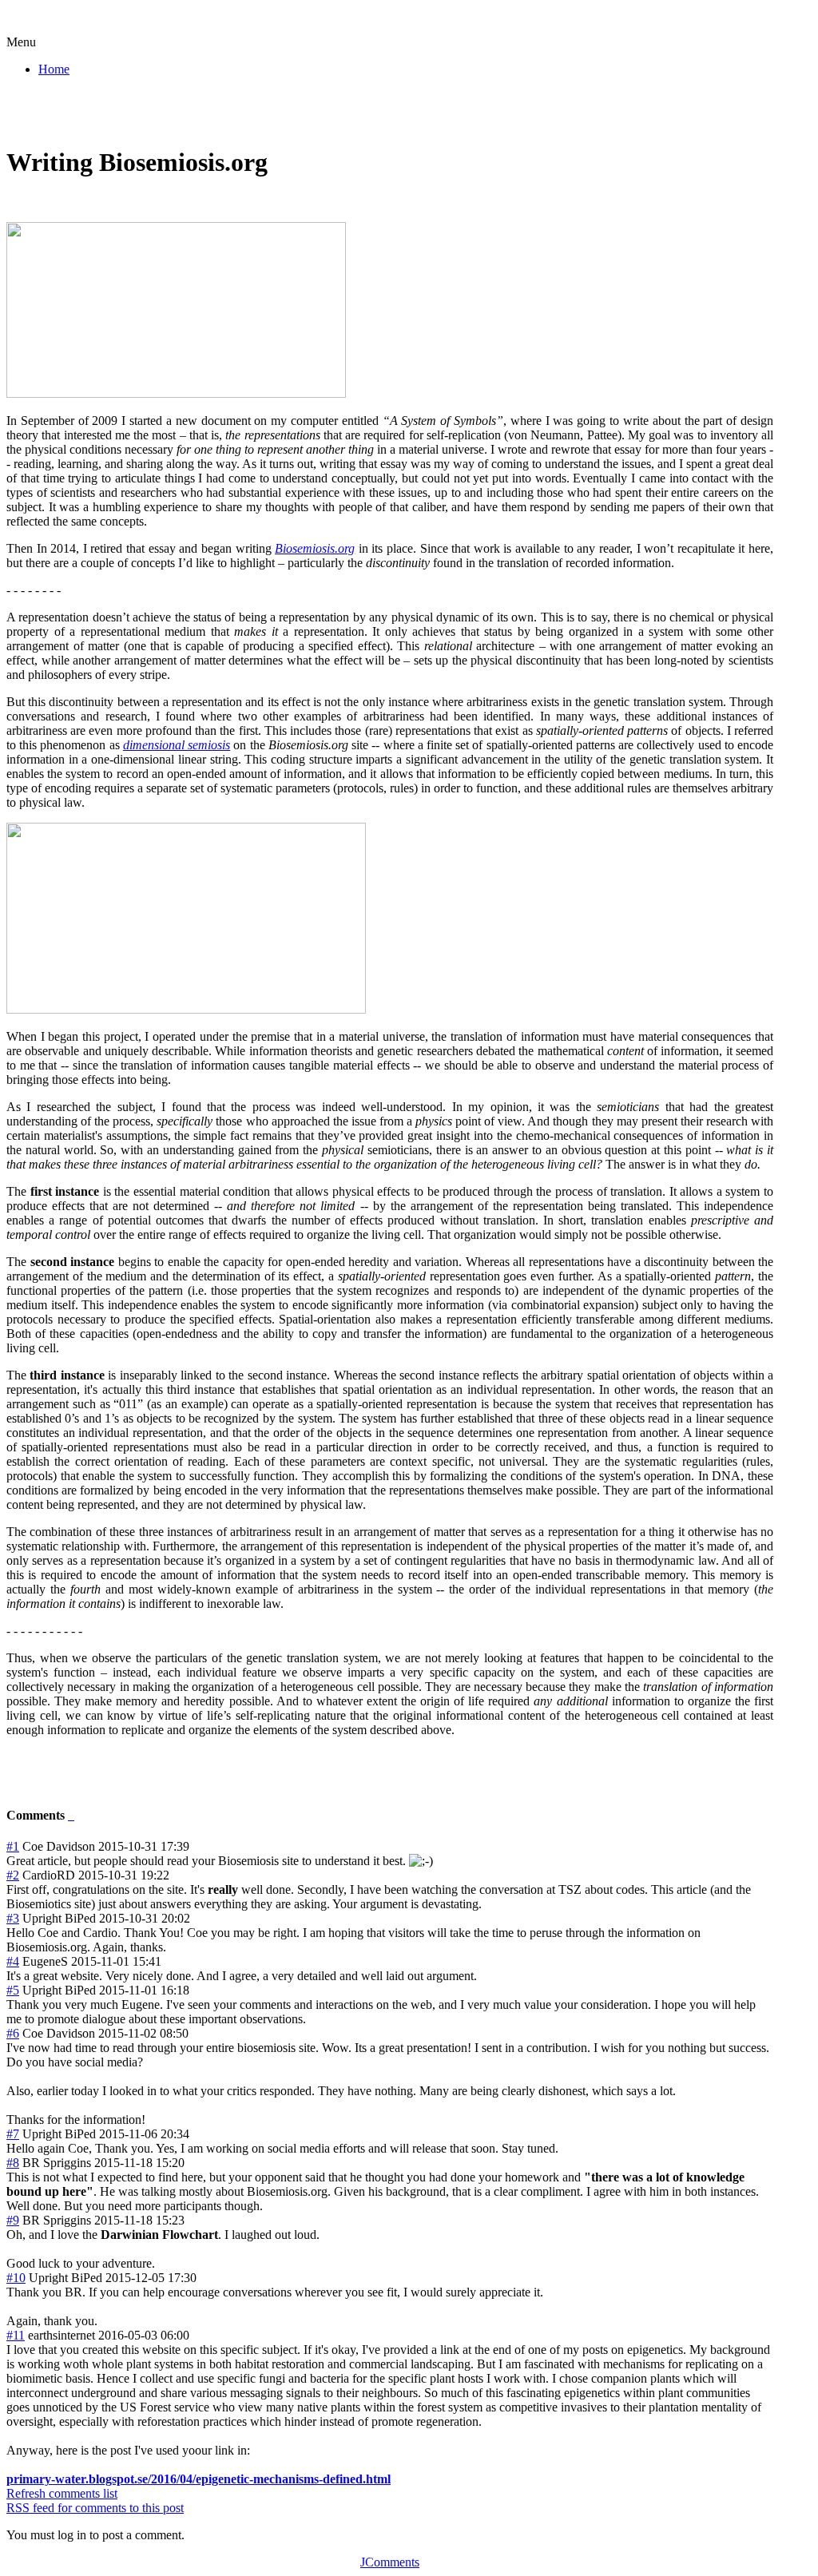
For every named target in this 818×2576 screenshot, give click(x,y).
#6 (13, 2033)
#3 (13, 1918)
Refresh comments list (62, 2493)
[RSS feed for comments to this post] (69, 1815)
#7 (13, 2134)
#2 (13, 1875)
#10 (16, 2278)
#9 (13, 2220)
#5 (13, 1990)
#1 (13, 1846)
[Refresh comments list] (73, 1815)
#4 (13, 1961)
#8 (13, 2163)
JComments (390, 2562)
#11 (16, 2335)
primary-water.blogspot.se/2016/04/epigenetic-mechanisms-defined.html (199, 2479)
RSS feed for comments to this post (95, 2508)
